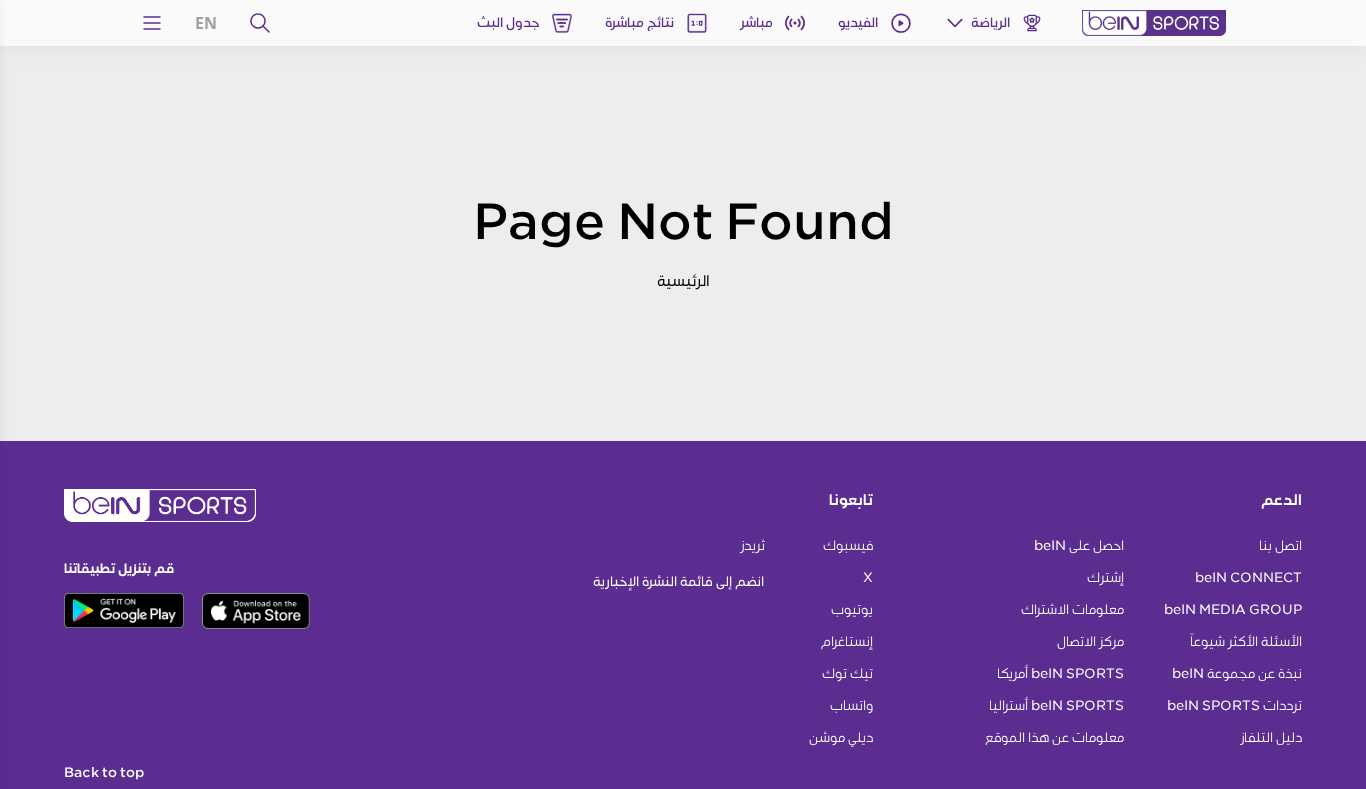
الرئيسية (683, 280)
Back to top (104, 773)
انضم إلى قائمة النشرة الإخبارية (678, 581)
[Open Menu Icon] (152, 23)
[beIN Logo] (1154, 23)
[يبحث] (260, 23)
